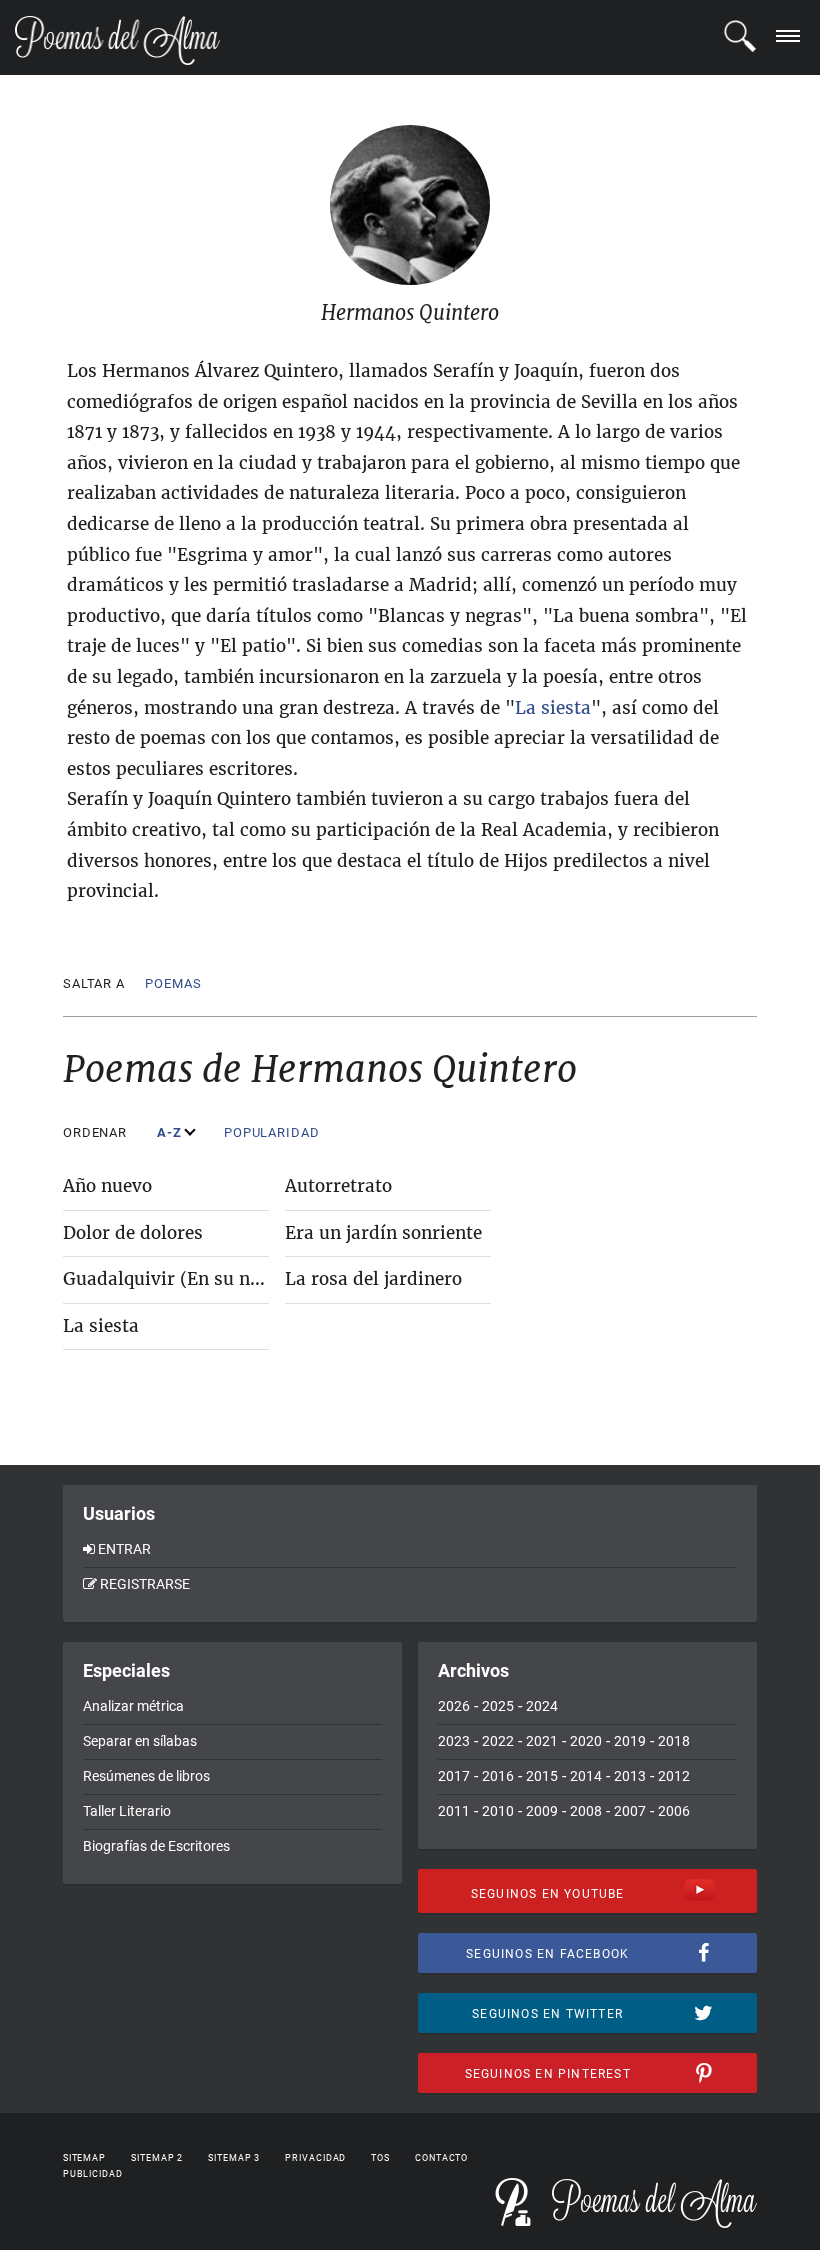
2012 (674, 1776)
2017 (454, 1776)
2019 (630, 1741)
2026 (454, 1706)
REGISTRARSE (145, 1584)
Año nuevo (107, 1186)
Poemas (173, 983)
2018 (674, 1741)
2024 (542, 1706)
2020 (586, 1741)
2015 (542, 1776)
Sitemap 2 (157, 2158)
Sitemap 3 (234, 2158)
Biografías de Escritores (156, 1846)
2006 (674, 1811)
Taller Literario (127, 1811)
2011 (454, 1811)
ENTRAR (124, 1549)
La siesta (101, 1326)
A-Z (171, 1132)
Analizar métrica (133, 1706)
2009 (542, 1811)
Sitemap (84, 2158)
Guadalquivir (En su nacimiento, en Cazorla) (252, 1279)
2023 (454, 1741)
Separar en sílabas (140, 1741)
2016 (498, 1776)
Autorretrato (338, 1186)
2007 (630, 1811)
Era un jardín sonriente (383, 1233)
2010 (498, 1811)
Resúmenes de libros (146, 1776)
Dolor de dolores (133, 1233)
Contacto (441, 2158)
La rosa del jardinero (373, 1279)
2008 (586, 1811)
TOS (380, 2158)
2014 (586, 1776)
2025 (498, 1706)
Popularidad (274, 1132)
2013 (630, 1776)
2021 (542, 1741)
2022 (498, 1741)
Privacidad (315, 2158)
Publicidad (93, 2174)
